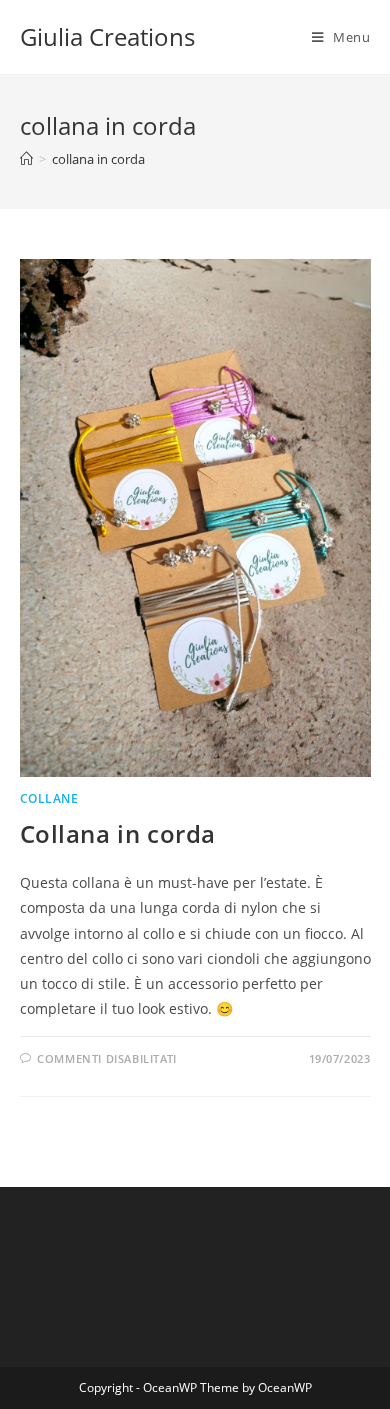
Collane (49, 798)
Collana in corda (118, 833)
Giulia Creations (107, 36)
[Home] (26, 159)
